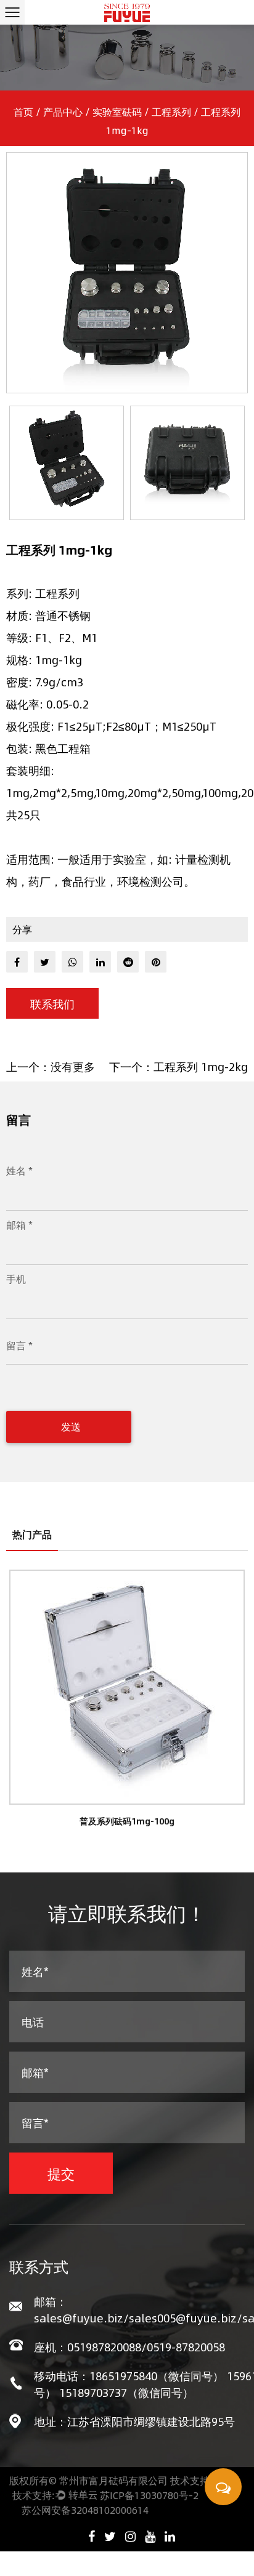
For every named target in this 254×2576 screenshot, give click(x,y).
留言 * (19, 1345)
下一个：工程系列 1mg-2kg (178, 1067)
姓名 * (19, 1170)
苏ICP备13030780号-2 (149, 2495)
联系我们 (52, 1004)
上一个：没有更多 (51, 1067)
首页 (23, 112)
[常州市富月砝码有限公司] (127, 12)
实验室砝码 (117, 112)
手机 (16, 1279)
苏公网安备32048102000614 (85, 2510)
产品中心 (63, 112)
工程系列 (171, 112)
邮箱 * (19, 1225)
